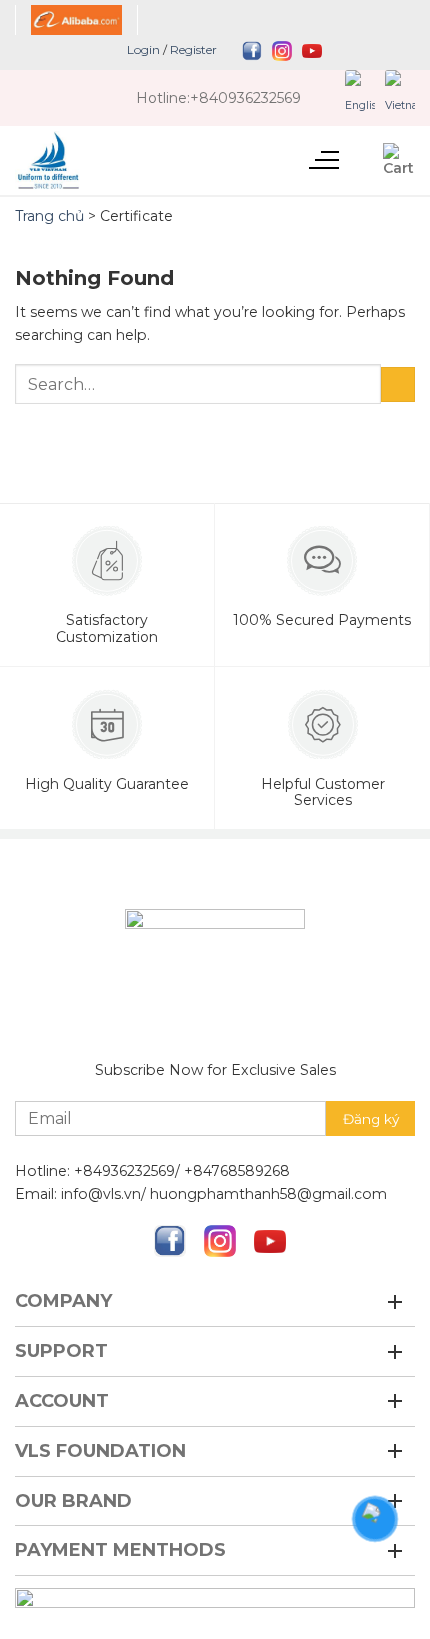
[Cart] (399, 160)
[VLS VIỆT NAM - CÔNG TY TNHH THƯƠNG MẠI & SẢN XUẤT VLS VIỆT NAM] (107, 161)
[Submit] (398, 384)
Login (143, 49)
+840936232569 (245, 98)
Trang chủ (49, 216)
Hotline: (163, 98)
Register (193, 49)
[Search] (361, 159)
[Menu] (323, 157)
